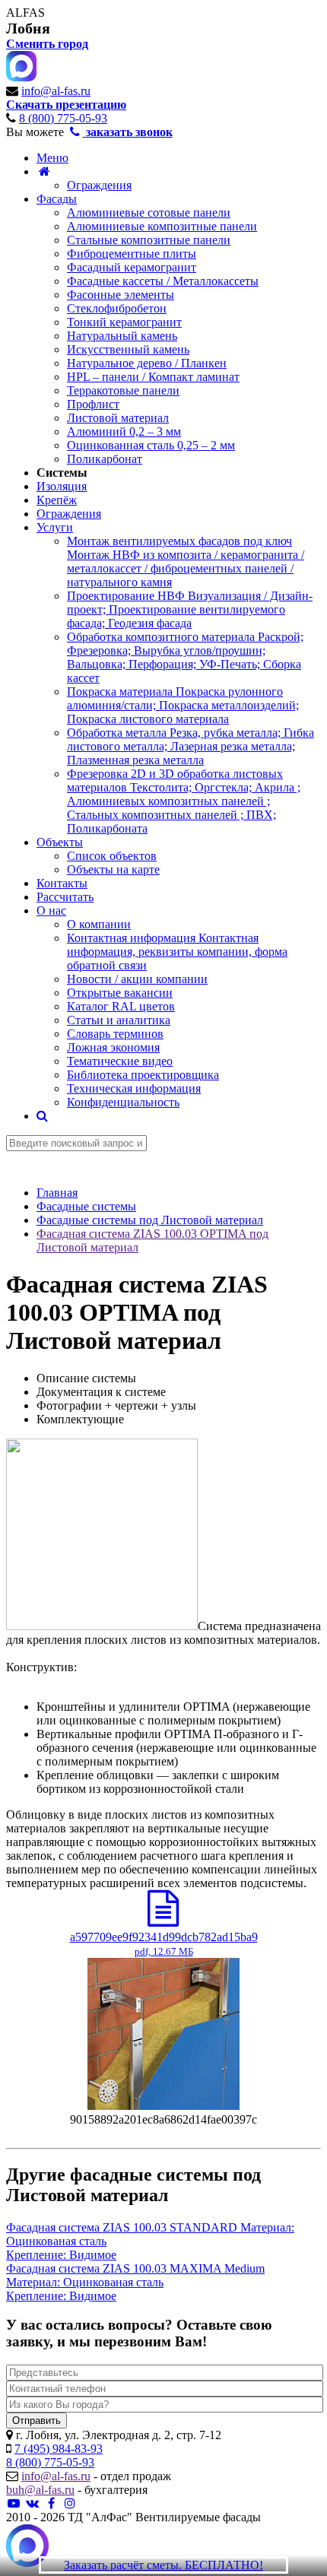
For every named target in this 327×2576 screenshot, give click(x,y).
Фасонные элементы (121, 295)
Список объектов (112, 856)
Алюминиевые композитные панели (162, 226)
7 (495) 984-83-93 (59, 2449)
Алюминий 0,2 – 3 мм (124, 431)
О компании (99, 924)
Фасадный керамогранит (132, 267)
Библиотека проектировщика (143, 1075)
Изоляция (62, 486)
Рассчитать (65, 897)
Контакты (62, 883)
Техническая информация (134, 1088)
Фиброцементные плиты (132, 254)
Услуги (55, 527)
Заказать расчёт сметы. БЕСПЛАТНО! (163, 2565)
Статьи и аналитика (119, 1020)
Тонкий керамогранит (124, 322)
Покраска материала (183, 705)
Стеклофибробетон (117, 308)
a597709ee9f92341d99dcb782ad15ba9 (164, 1944)
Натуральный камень (122, 336)
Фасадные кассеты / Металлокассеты (163, 281)
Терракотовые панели (123, 390)
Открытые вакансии (120, 993)
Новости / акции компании (137, 979)
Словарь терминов (115, 1034)
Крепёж (57, 500)
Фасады (57, 199)
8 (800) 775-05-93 (63, 118)
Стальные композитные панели (149, 240)
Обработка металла (190, 746)
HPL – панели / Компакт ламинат (153, 377)
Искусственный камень (128, 349)
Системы (62, 473)
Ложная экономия (113, 1047)
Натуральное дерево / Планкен (147, 363)
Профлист (93, 404)
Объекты (60, 842)
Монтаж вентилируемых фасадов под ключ (186, 562)
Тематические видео (120, 1061)
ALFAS (25, 13)
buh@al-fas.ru (40, 2490)
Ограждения (99, 185)
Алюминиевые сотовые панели (149, 213)
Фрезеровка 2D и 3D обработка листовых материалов (184, 801)
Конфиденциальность (123, 1102)
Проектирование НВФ (190, 609)
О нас (51, 910)
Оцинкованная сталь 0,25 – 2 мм (151, 445)
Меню (52, 158)
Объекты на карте (113, 869)
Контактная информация (177, 952)
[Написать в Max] (27, 2547)
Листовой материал (118, 418)
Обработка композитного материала (185, 657)
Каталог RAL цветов (121, 1006)
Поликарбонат (105, 459)
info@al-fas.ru (56, 91)
